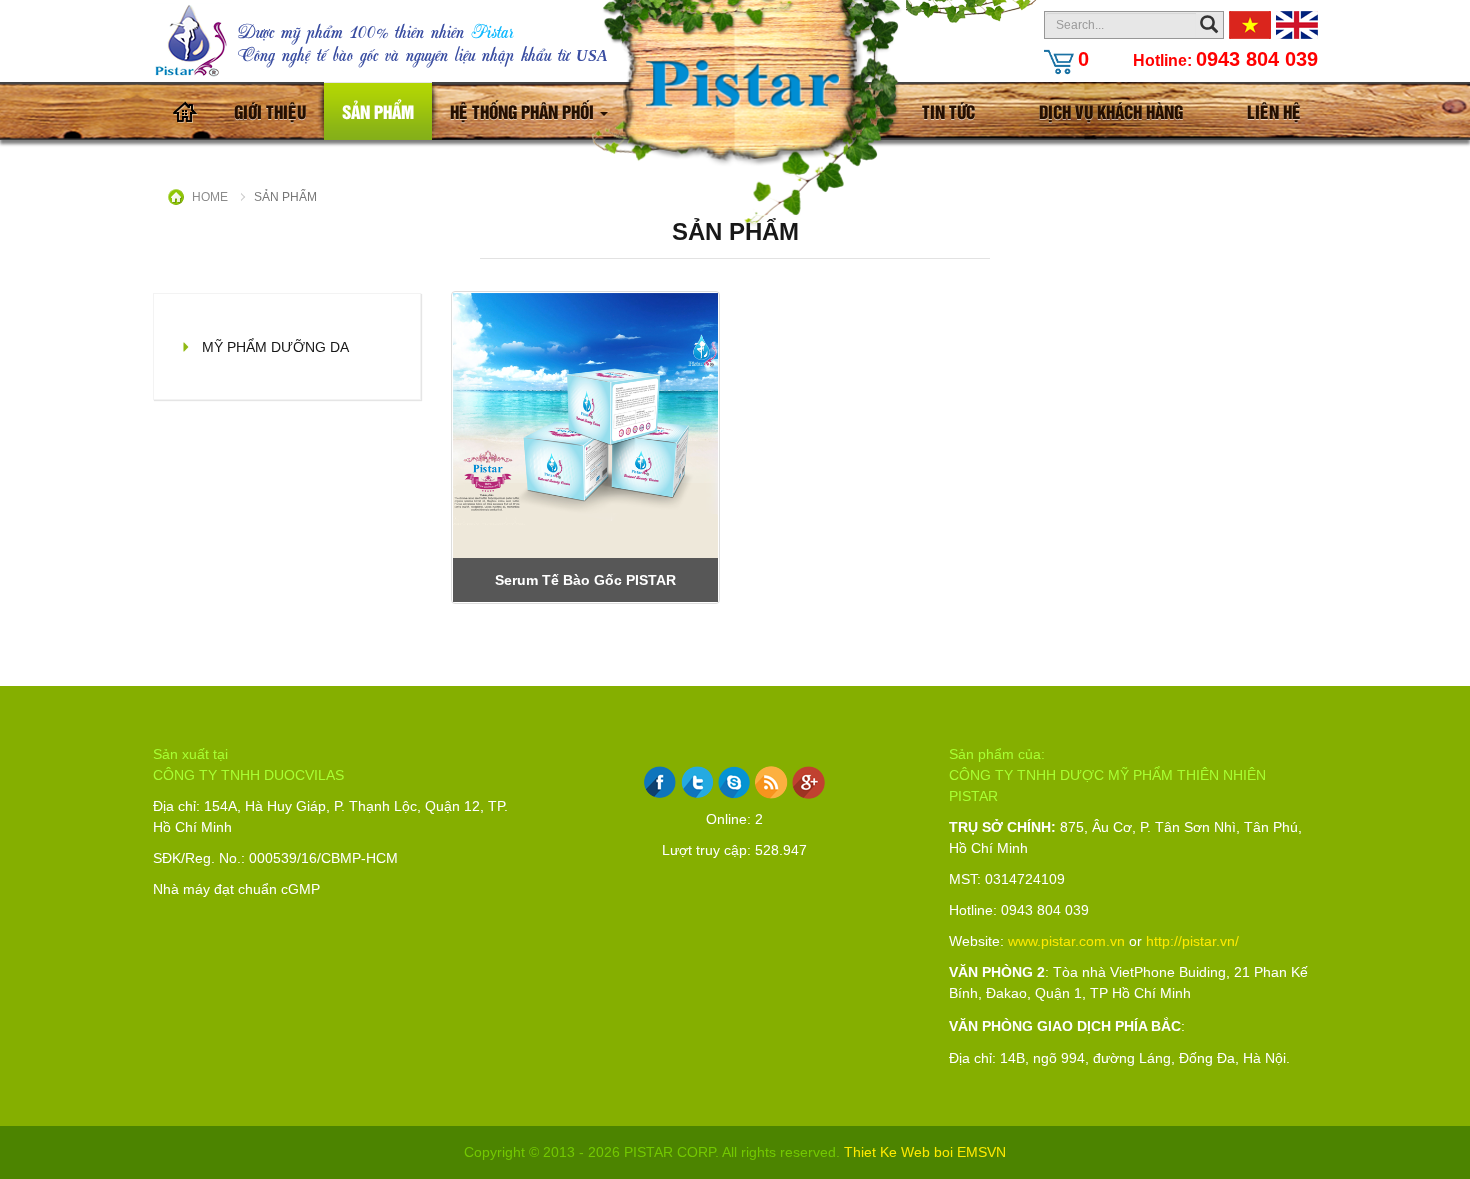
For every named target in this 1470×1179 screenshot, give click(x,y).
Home (210, 197)
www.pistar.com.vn (1066, 941)
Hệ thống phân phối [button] (524, 111)
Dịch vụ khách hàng (1111, 111)
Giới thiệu (270, 111)
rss (771, 782)
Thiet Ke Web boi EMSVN (925, 1152)
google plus (808, 782)
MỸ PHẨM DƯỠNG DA (275, 347)
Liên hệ (1274, 111)
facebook (660, 782)
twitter (697, 782)
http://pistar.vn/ (1192, 941)
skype (734, 782)
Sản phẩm (378, 111)
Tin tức (948, 111)
